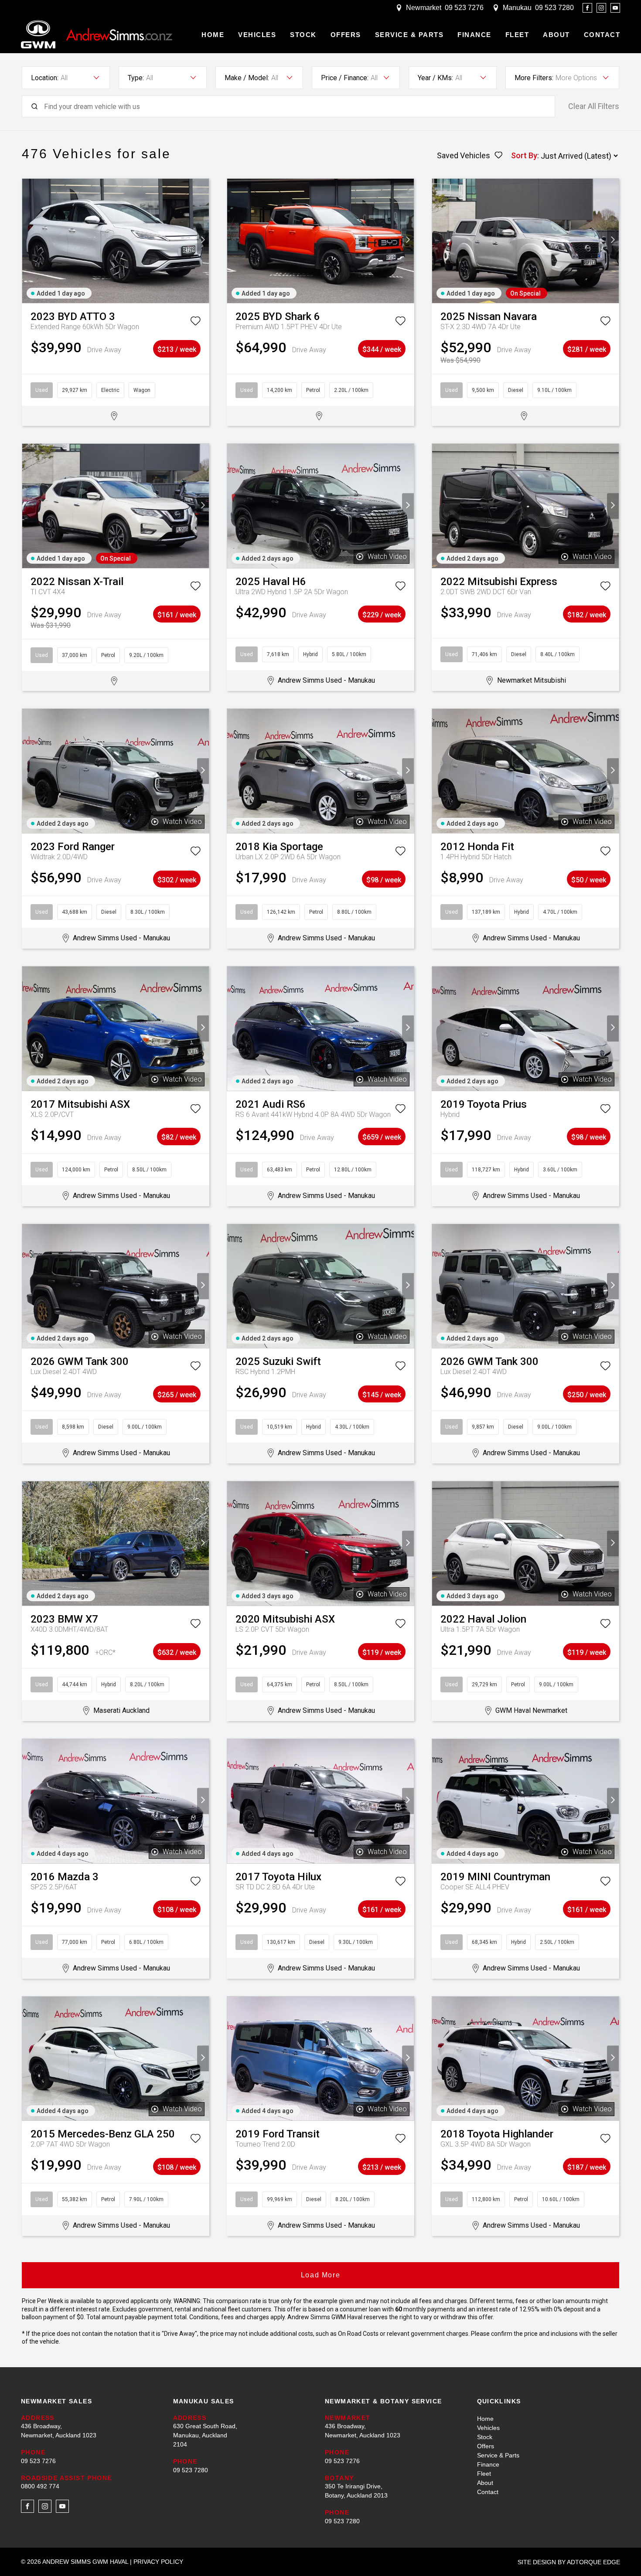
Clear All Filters (594, 106)
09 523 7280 (554, 8)
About (556, 35)
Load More (320, 2275)
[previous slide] (28, 241)
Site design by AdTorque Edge (569, 2562)
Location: (45, 78)
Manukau (517, 8)
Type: (136, 78)
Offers (346, 35)
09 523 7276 (464, 8)
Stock (303, 35)
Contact (602, 35)
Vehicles (257, 35)
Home (213, 35)
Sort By (524, 155)
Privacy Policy (158, 2562)
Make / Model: (247, 78)
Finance (474, 35)
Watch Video (387, 556)
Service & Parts (409, 35)
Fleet (517, 35)
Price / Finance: (345, 78)
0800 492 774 (40, 2486)
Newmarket (424, 8)
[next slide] (203, 241)
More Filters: (534, 78)
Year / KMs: (435, 78)
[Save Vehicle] (195, 323)
